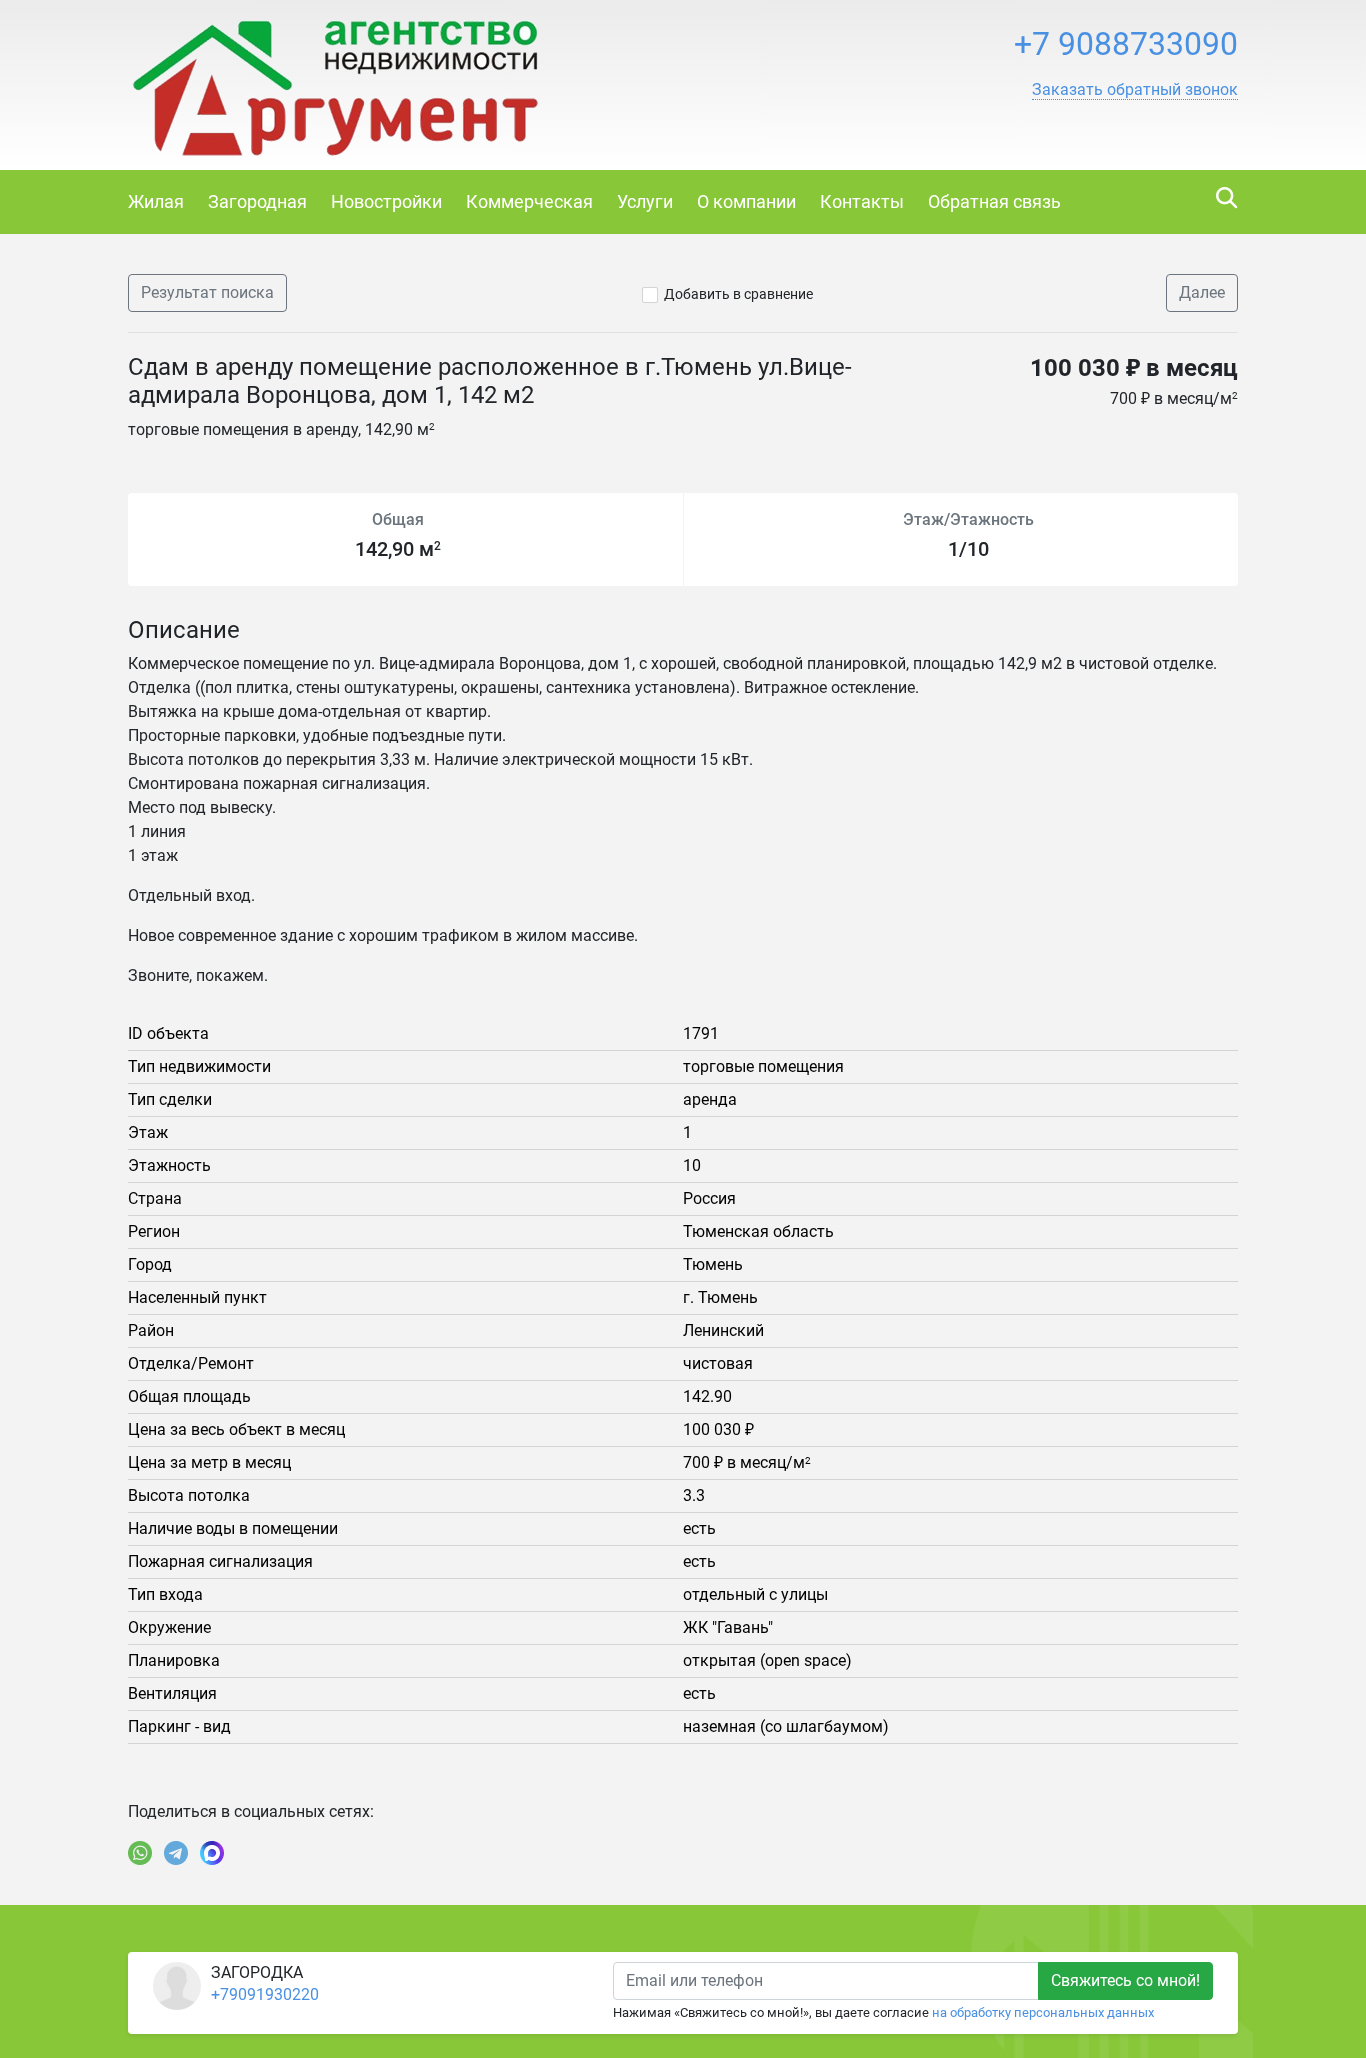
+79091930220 (265, 1994)
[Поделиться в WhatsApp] (140, 1853)
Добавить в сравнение (738, 294)
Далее (1202, 292)
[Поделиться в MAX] (212, 1853)
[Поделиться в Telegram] (176, 1853)
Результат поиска (207, 292)
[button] (1135, 90)
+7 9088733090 (1126, 44)
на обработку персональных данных (1043, 2012)
